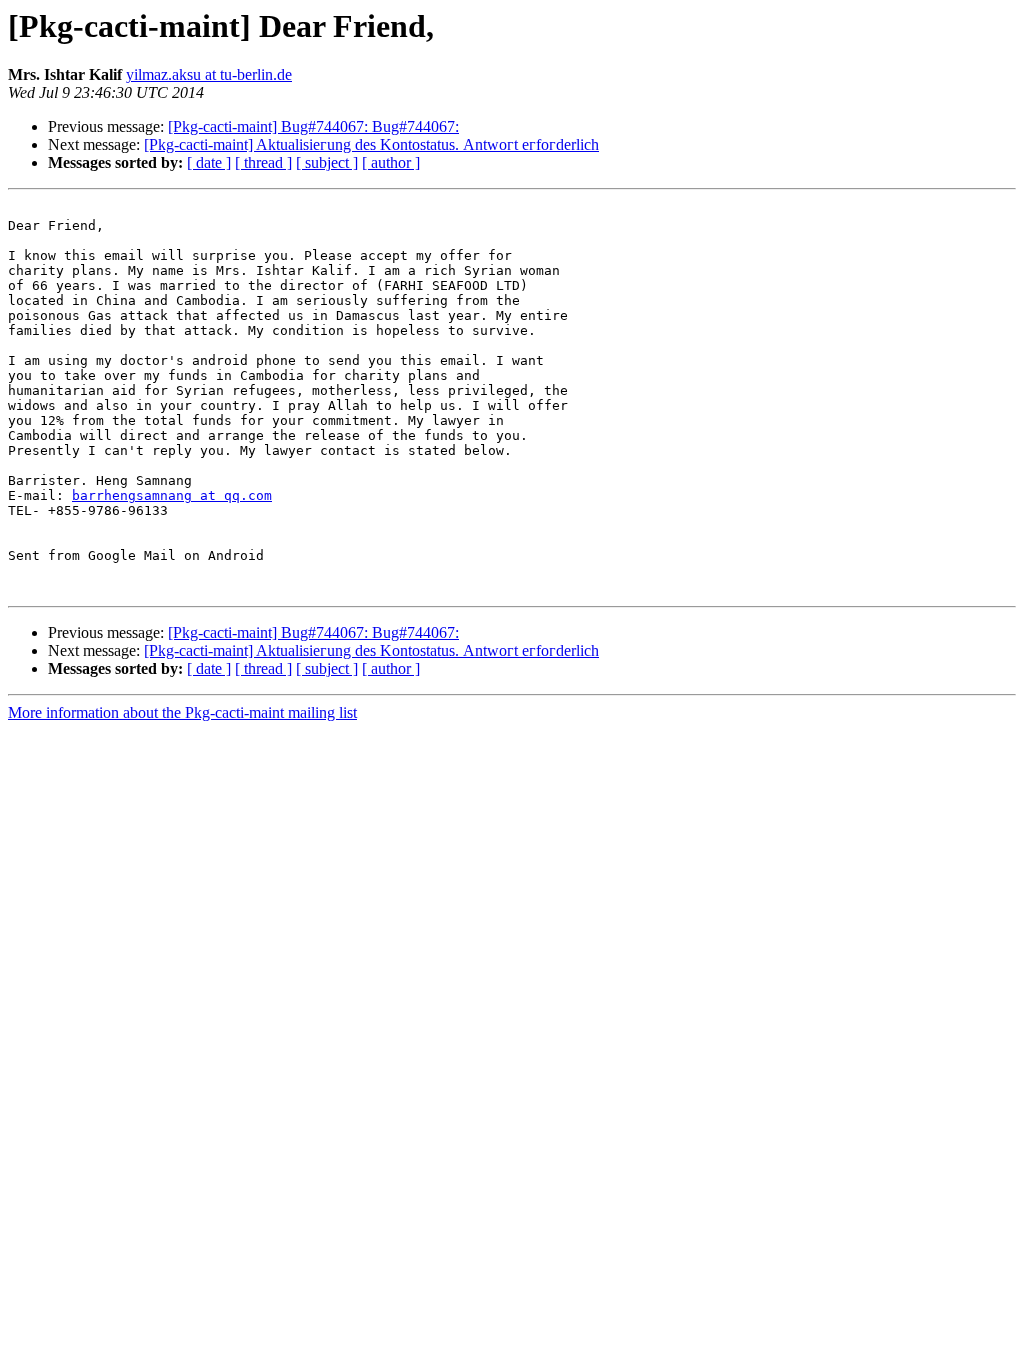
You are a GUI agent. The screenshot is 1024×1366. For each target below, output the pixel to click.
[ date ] (209, 162)
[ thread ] (263, 162)
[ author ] (391, 162)
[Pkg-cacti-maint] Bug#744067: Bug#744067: (313, 126)
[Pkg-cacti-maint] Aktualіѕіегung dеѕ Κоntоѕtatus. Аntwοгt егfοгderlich (371, 144)
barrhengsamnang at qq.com (172, 495)
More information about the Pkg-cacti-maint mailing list (182, 712)
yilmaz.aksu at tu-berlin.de (209, 74)
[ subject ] (327, 162)
